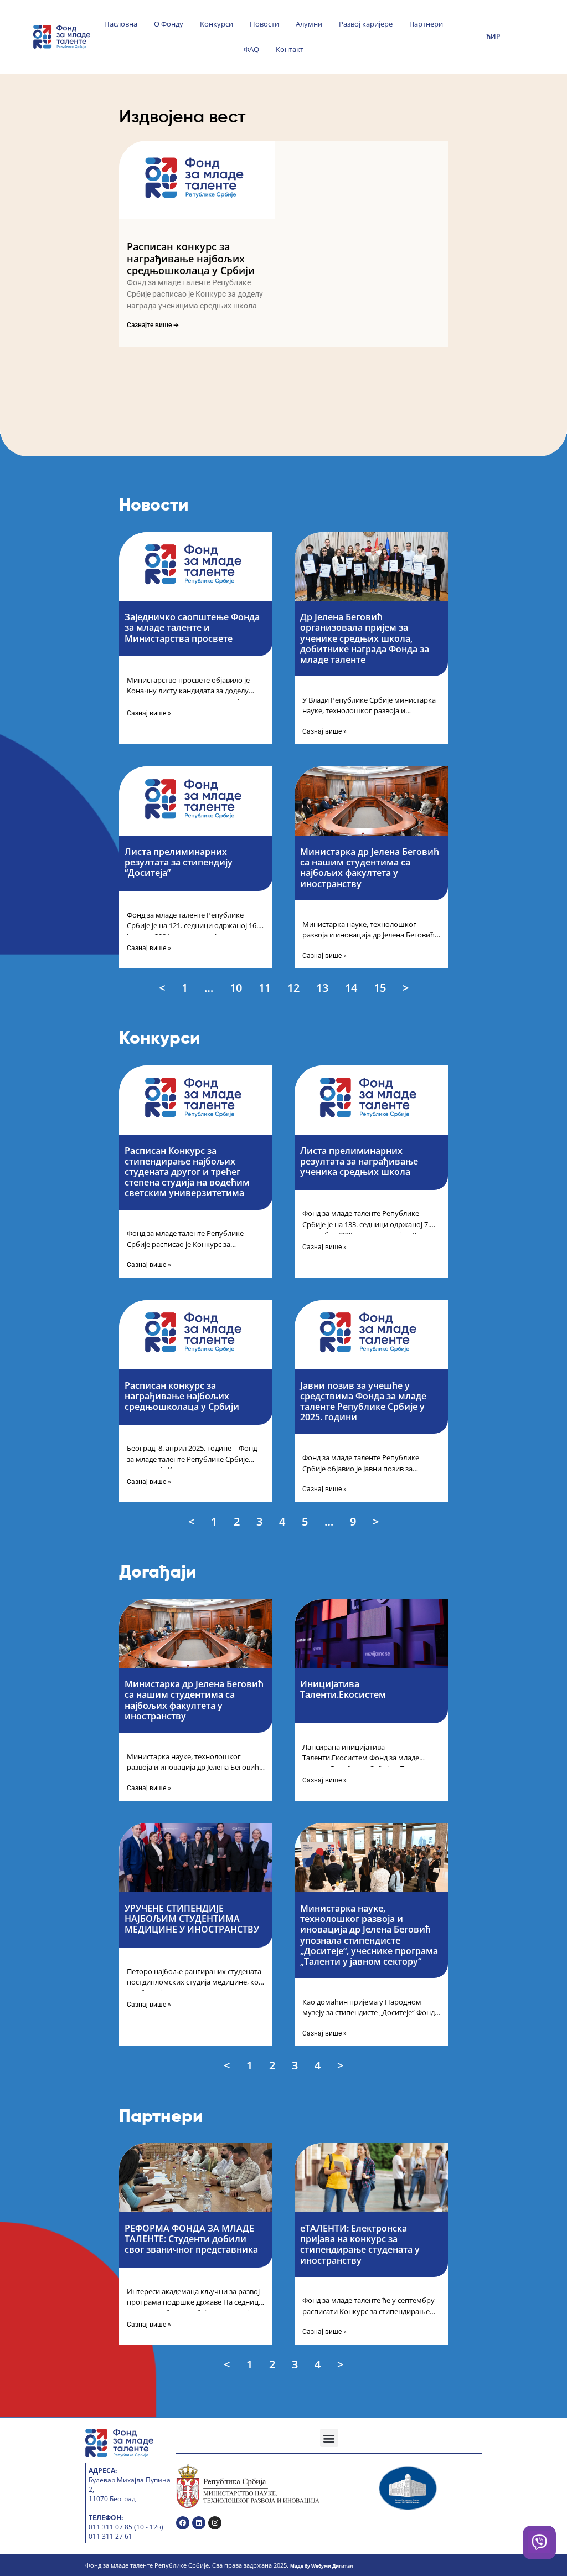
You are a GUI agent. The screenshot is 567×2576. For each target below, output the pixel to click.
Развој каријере (366, 24)
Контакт (290, 49)
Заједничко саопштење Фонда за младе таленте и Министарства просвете (192, 627)
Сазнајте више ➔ (153, 325)
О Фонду (169, 24)
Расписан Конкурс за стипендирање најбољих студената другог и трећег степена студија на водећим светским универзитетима (187, 1172)
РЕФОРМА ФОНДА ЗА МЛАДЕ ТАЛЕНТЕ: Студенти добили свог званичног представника (191, 2239)
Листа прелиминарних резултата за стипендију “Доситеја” (179, 862)
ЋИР (493, 36)
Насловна (121, 24)
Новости (264, 24)
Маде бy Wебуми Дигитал (321, 2566)
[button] (329, 2438)
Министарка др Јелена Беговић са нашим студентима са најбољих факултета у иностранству (370, 868)
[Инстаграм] (215, 2523)
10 (237, 987)
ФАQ (251, 49)
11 (266, 987)
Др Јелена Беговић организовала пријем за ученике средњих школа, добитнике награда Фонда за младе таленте (365, 638)
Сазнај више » (149, 713)
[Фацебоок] (183, 2523)
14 (352, 987)
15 (381, 987)
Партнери (426, 24)
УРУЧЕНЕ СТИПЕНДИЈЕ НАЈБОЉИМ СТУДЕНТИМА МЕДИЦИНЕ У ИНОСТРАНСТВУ (193, 1919)
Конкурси (217, 24)
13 (323, 987)
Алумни (309, 24)
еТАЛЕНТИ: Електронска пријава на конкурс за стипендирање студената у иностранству (360, 2244)
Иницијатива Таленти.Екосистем (343, 1689)
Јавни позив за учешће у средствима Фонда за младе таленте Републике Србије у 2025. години (363, 1402)
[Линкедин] (199, 2523)
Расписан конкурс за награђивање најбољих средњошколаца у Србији (191, 258)
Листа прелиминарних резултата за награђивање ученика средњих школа (359, 1161)
